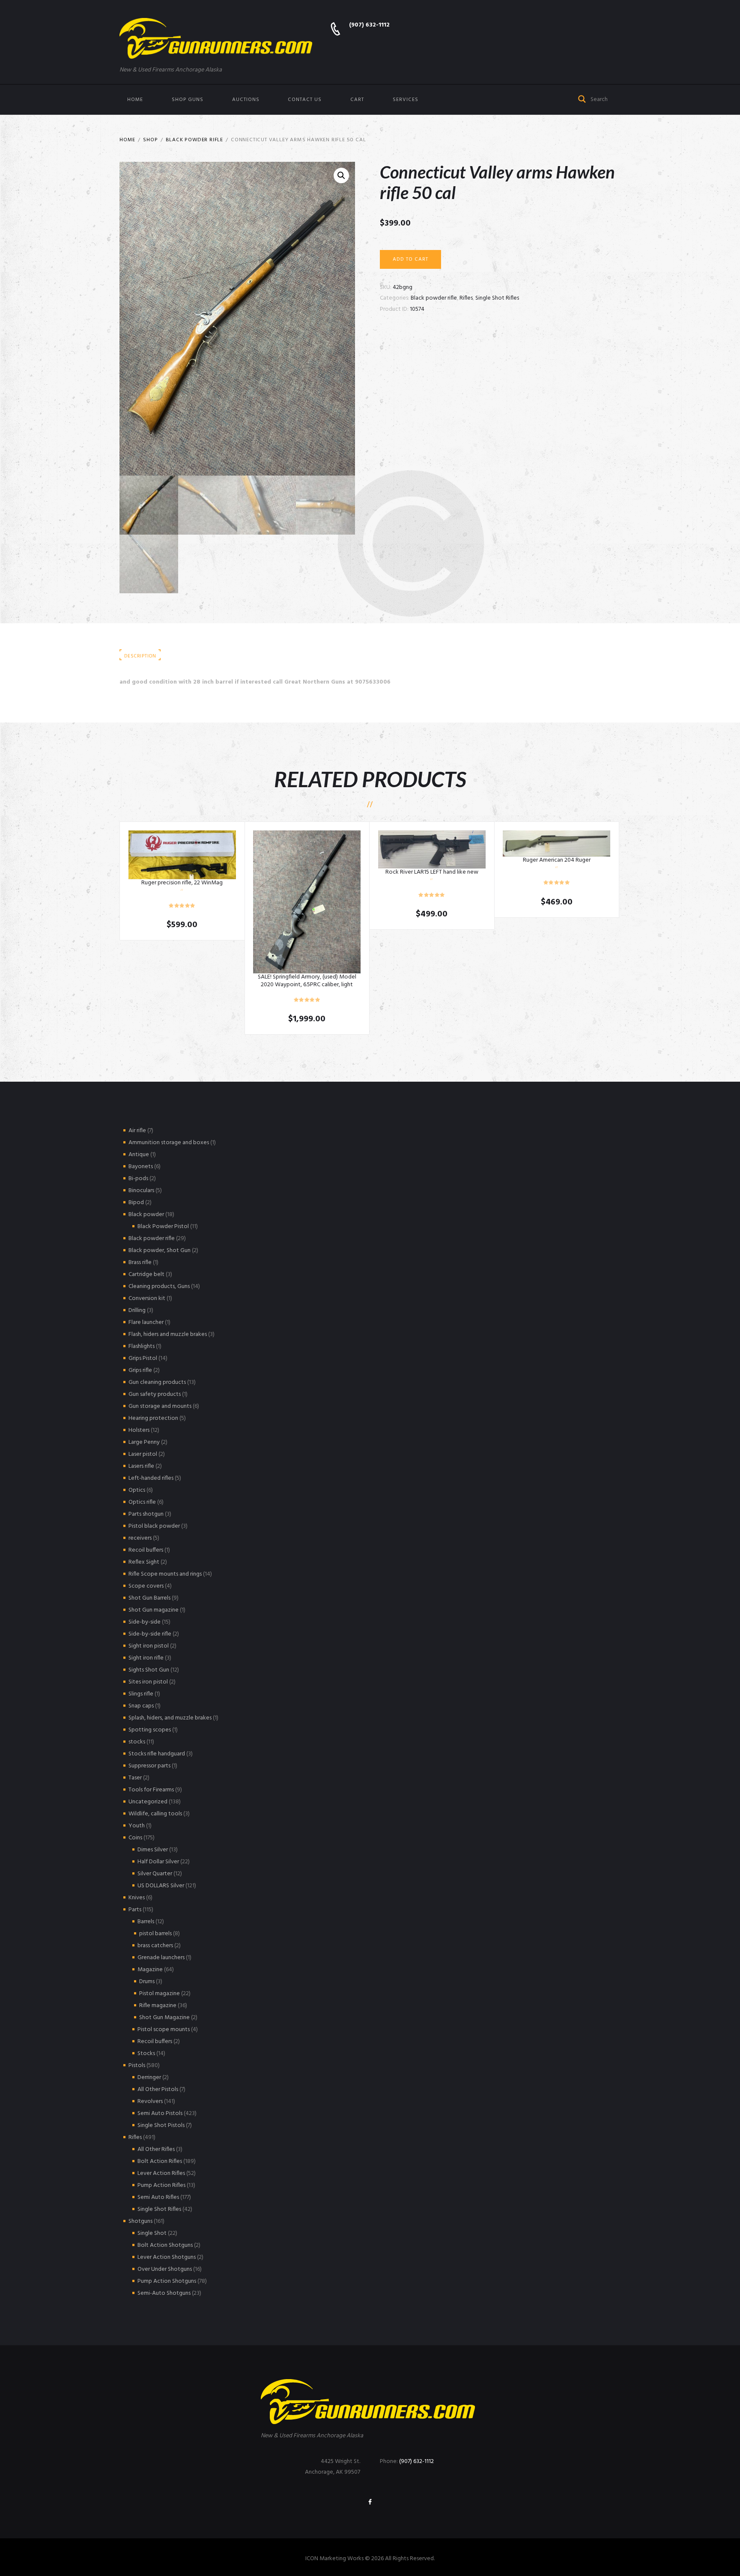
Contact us (305, 100)
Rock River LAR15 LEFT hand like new (432, 872)
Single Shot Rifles (497, 298)
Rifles (466, 298)
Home (135, 100)
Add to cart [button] (182, 855)
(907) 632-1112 (369, 25)
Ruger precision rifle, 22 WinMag (182, 883)
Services (406, 100)
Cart (357, 100)
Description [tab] (140, 656)
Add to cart (410, 259)
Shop (150, 140)
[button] (341, 176)
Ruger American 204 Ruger (557, 860)
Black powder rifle (194, 140)
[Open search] (582, 98)
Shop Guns (188, 100)
